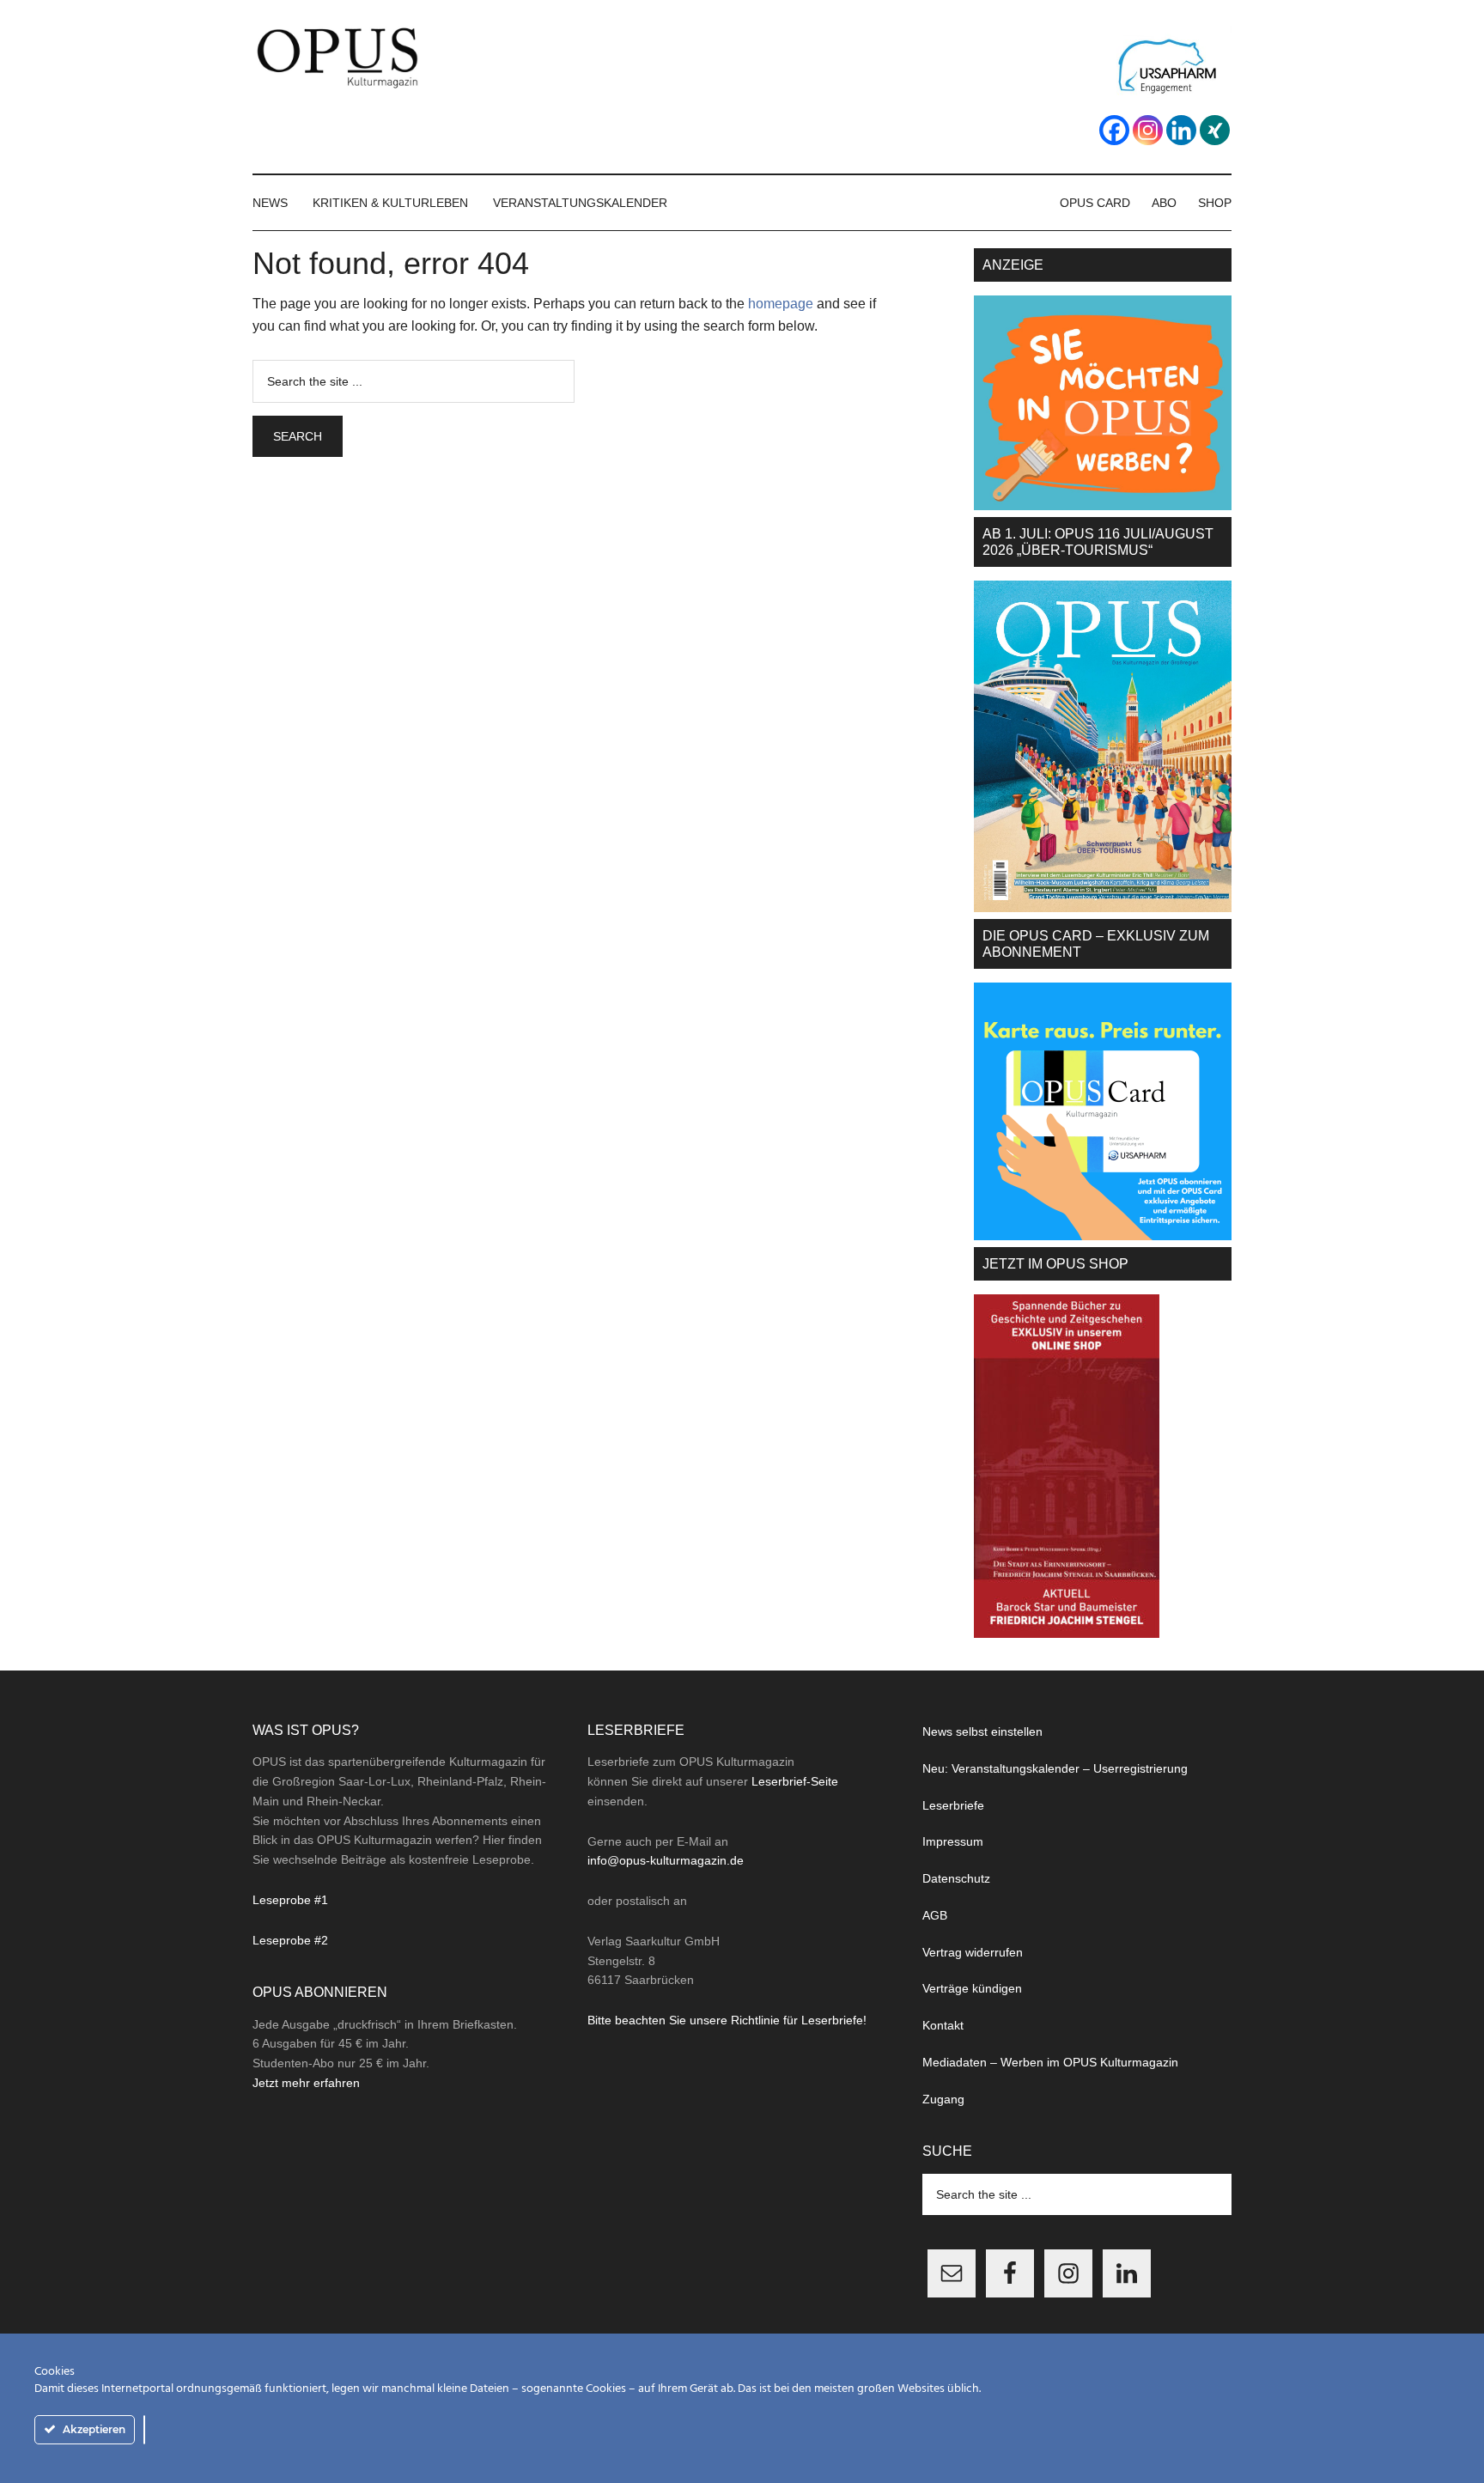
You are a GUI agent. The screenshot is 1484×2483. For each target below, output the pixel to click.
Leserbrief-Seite (795, 1781)
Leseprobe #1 (290, 1900)
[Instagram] (1148, 130)
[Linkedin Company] (1181, 130)
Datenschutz (956, 1878)
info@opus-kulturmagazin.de (666, 1860)
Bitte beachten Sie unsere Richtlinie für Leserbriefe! (727, 2020)
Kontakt (943, 2025)
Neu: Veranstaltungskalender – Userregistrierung (1055, 1768)
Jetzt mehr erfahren (306, 2083)
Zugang (943, 2099)
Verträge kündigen (972, 1988)
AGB (935, 1915)
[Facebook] (1114, 130)
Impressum (953, 1841)
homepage (781, 304)
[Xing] (1215, 130)
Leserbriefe (953, 1805)
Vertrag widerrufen (973, 1952)
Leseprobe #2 (290, 1940)
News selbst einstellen (982, 1731)
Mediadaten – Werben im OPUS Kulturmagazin (1050, 2062)
